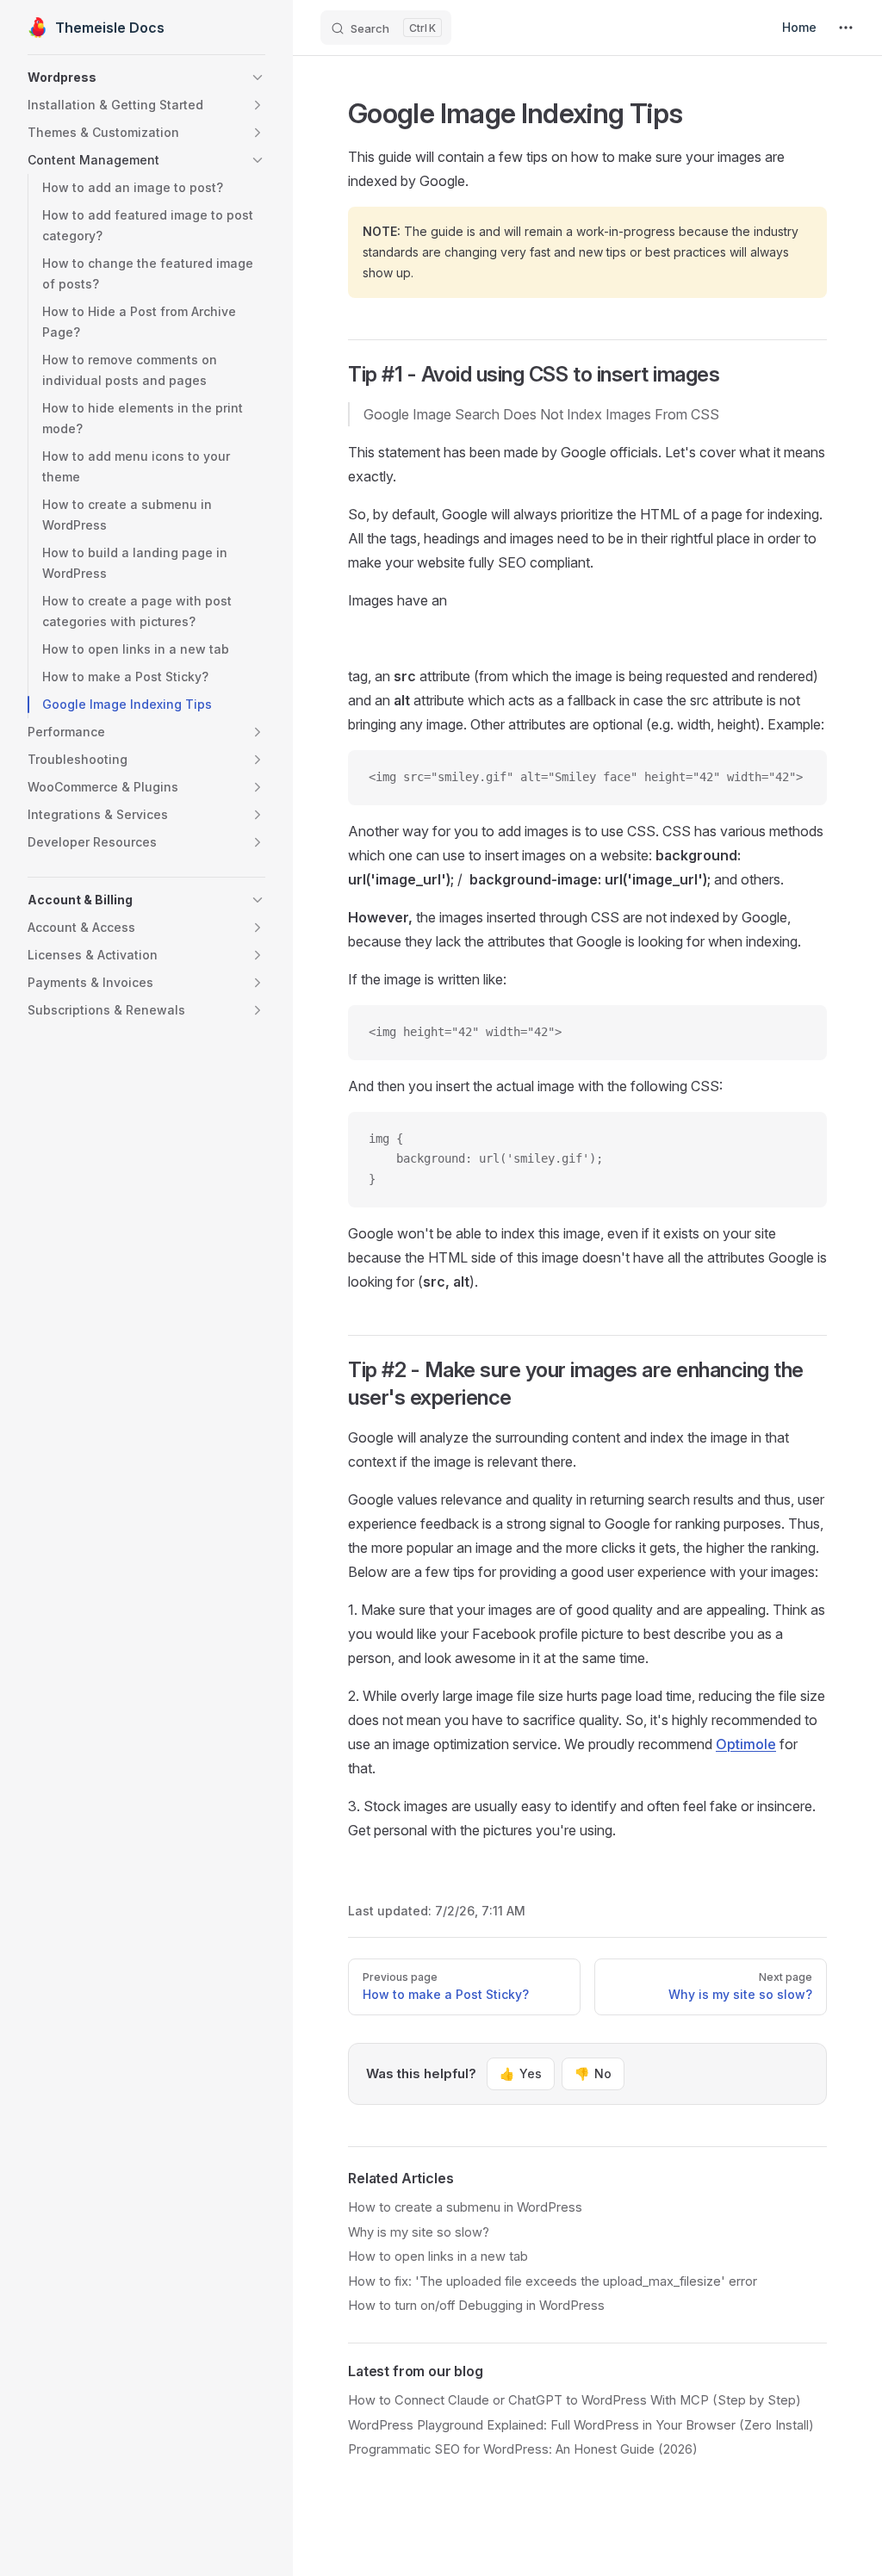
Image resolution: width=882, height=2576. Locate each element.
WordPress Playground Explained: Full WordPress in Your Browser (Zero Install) (581, 2425)
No (593, 2073)
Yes (521, 2073)
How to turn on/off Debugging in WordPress (476, 2306)
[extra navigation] (846, 28)
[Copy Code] (799, 778)
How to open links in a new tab (438, 2256)
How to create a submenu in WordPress (465, 2207)
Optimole (746, 1744)
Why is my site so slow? (419, 2232)
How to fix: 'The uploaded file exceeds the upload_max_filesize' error (553, 2281)
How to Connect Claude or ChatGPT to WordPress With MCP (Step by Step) (575, 2400)
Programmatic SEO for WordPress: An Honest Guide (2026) (523, 2449)
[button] (146, 78)
